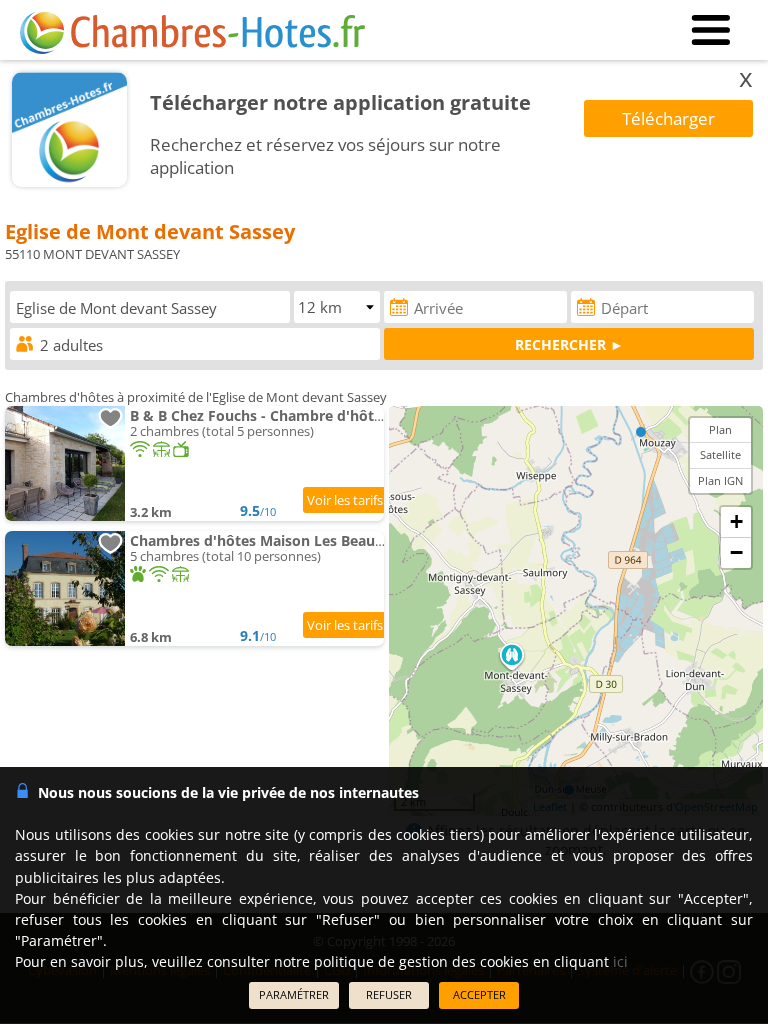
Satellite (720, 454)
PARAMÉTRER (294, 994)
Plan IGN (720, 480)
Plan (720, 429)
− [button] (736, 552)
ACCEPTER (479, 994)
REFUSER (389, 994)
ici (620, 961)
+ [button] (736, 521)
